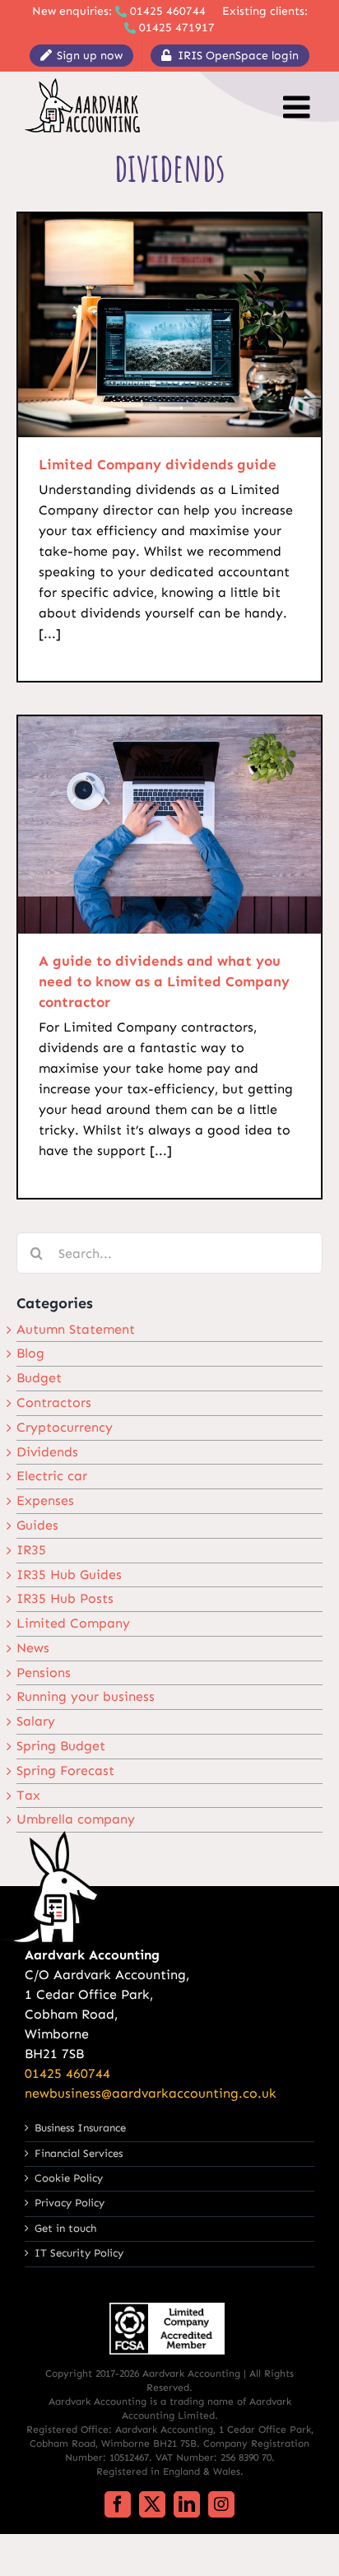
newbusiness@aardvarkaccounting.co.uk (151, 2093)
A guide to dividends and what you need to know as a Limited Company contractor (164, 981)
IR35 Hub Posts (65, 1598)
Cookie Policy (69, 2178)
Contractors (54, 1402)
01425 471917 (177, 28)
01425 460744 (168, 11)
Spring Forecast (65, 1770)
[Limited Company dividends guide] (169, 325)
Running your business (86, 1696)
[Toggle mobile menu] (299, 107)
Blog (30, 1353)
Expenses (45, 1500)
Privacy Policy (70, 2203)
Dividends (47, 1452)
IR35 (31, 1550)
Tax (28, 1795)
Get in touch (65, 2228)
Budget (39, 1378)
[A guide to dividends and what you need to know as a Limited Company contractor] (169, 825)
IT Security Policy (79, 2253)
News (33, 1648)
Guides (37, 1525)
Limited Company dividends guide (158, 464)
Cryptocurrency (65, 1427)
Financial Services (79, 2153)
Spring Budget (61, 1746)
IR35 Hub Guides (69, 1574)
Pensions (44, 1672)
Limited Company (73, 1623)
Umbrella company (76, 1819)
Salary (36, 1721)
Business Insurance (80, 2128)
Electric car (52, 1476)
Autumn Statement (76, 1329)
